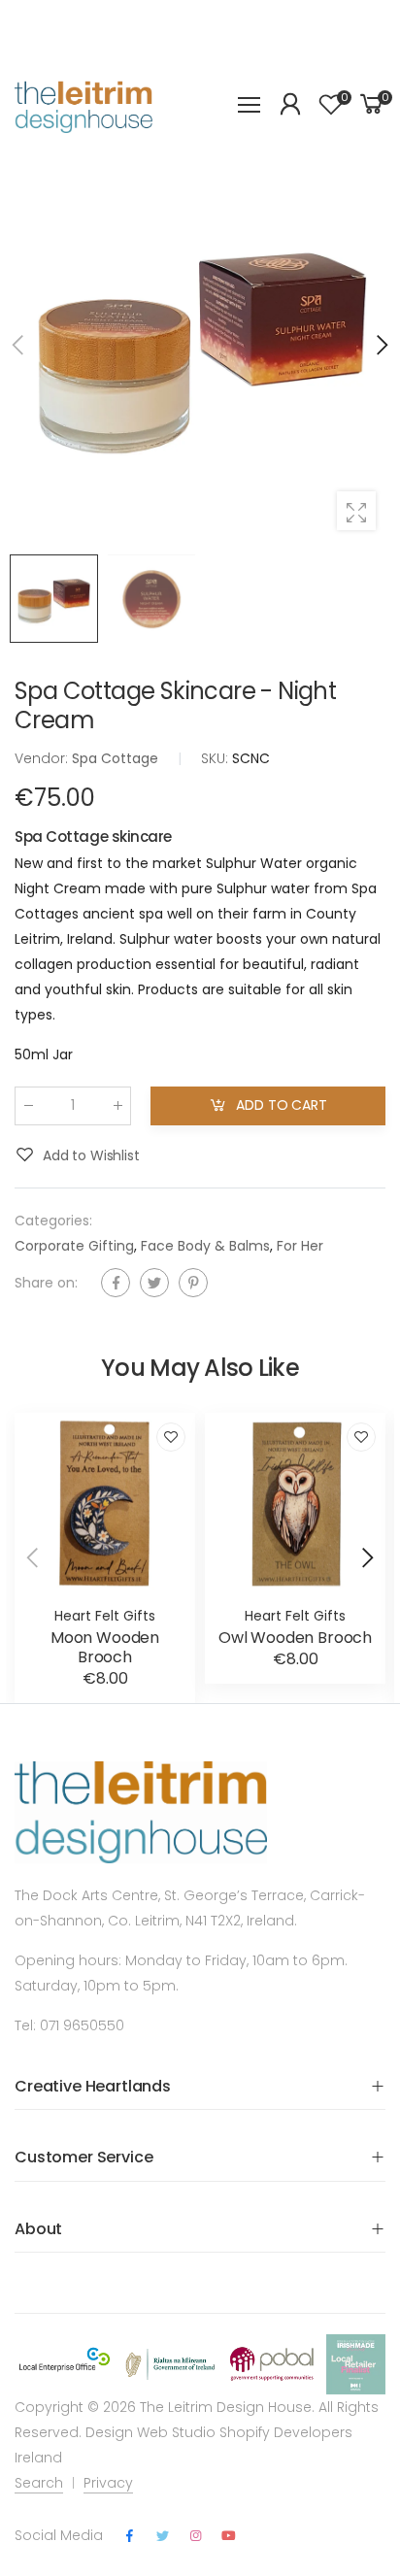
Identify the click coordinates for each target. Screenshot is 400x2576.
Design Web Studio (150, 2432)
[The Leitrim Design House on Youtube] (229, 2536)
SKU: (217, 758)
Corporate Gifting (74, 1246)
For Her (300, 1246)
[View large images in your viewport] (356, 511)
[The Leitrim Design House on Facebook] (129, 2536)
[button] (381, 345)
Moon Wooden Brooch (105, 1647)
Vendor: (43, 758)
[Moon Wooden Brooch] (105, 1503)
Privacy (108, 2483)
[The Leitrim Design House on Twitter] (162, 2536)
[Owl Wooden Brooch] (295, 1503)
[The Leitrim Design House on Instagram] (195, 2536)
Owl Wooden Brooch (295, 1638)
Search (39, 2483)
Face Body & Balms (205, 1246)
